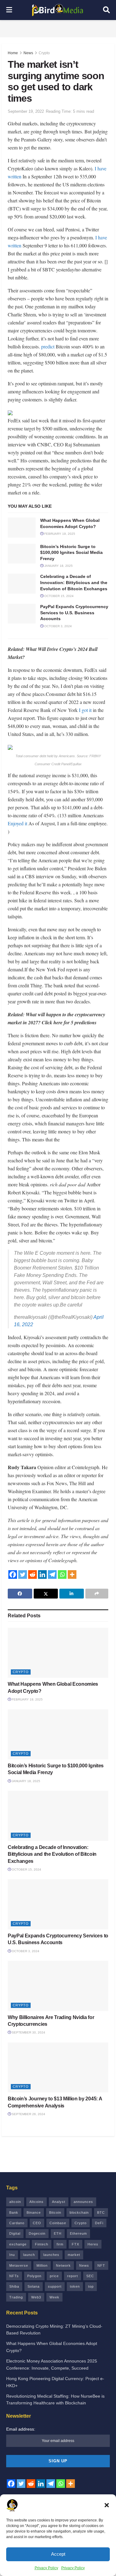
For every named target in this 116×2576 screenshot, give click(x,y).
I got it (85, 710)
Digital (15, 2233)
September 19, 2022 (26, 111)
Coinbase (58, 2223)
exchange (18, 2244)
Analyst (59, 2202)
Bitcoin (55, 2212)
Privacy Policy (46, 2568)
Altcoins (37, 2202)
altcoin (15, 2202)
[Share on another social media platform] (97, 1594)
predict (48, 346)
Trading (16, 2297)
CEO (37, 2223)
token (75, 2286)
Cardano (17, 2223)
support (55, 2286)
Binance (34, 2212)
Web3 (36, 2297)
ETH (58, 2233)
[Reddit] (32, 1574)
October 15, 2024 (58, 596)
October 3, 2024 (58, 626)
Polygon (34, 2276)
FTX (75, 2244)
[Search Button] (106, 10)
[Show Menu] (9, 10)
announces (83, 2202)
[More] (72, 1574)
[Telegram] (52, 1574)
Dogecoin (37, 2233)
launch (29, 2255)
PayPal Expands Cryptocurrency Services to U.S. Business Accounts (74, 613)
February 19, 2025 (59, 534)
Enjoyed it (17, 823)
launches (51, 2255)
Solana (34, 2286)
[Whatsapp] (62, 1574)
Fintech (42, 2244)
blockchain (79, 2212)
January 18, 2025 (58, 566)
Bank (14, 2212)
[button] (107, 2505)
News (28, 53)
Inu (12, 2255)
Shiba (14, 2286)
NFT (101, 2265)
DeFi (99, 2223)
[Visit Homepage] (58, 10)
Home (13, 53)
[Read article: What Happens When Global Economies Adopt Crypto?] (22, 527)
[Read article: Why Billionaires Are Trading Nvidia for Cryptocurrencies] (58, 1986)
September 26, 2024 (28, 2114)
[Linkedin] (42, 1574)
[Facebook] (13, 1574)
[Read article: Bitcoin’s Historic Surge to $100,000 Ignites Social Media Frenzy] (22, 554)
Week (54, 2297)
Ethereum (78, 2233)
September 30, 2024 (28, 2032)
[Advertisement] (58, 28)
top (91, 2286)
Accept (58, 2554)
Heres (93, 2244)
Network (63, 2265)
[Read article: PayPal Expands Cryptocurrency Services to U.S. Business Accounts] (22, 614)
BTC (101, 2212)
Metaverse (19, 2265)
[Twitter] (23, 1574)
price (54, 2276)
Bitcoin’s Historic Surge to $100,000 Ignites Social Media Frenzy (71, 553)
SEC (90, 2276)
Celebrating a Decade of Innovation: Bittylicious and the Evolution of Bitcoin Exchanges (74, 582)
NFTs (14, 2276)
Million (42, 2265)
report (73, 2276)
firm (60, 2244)
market (74, 2255)
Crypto (44, 53)
